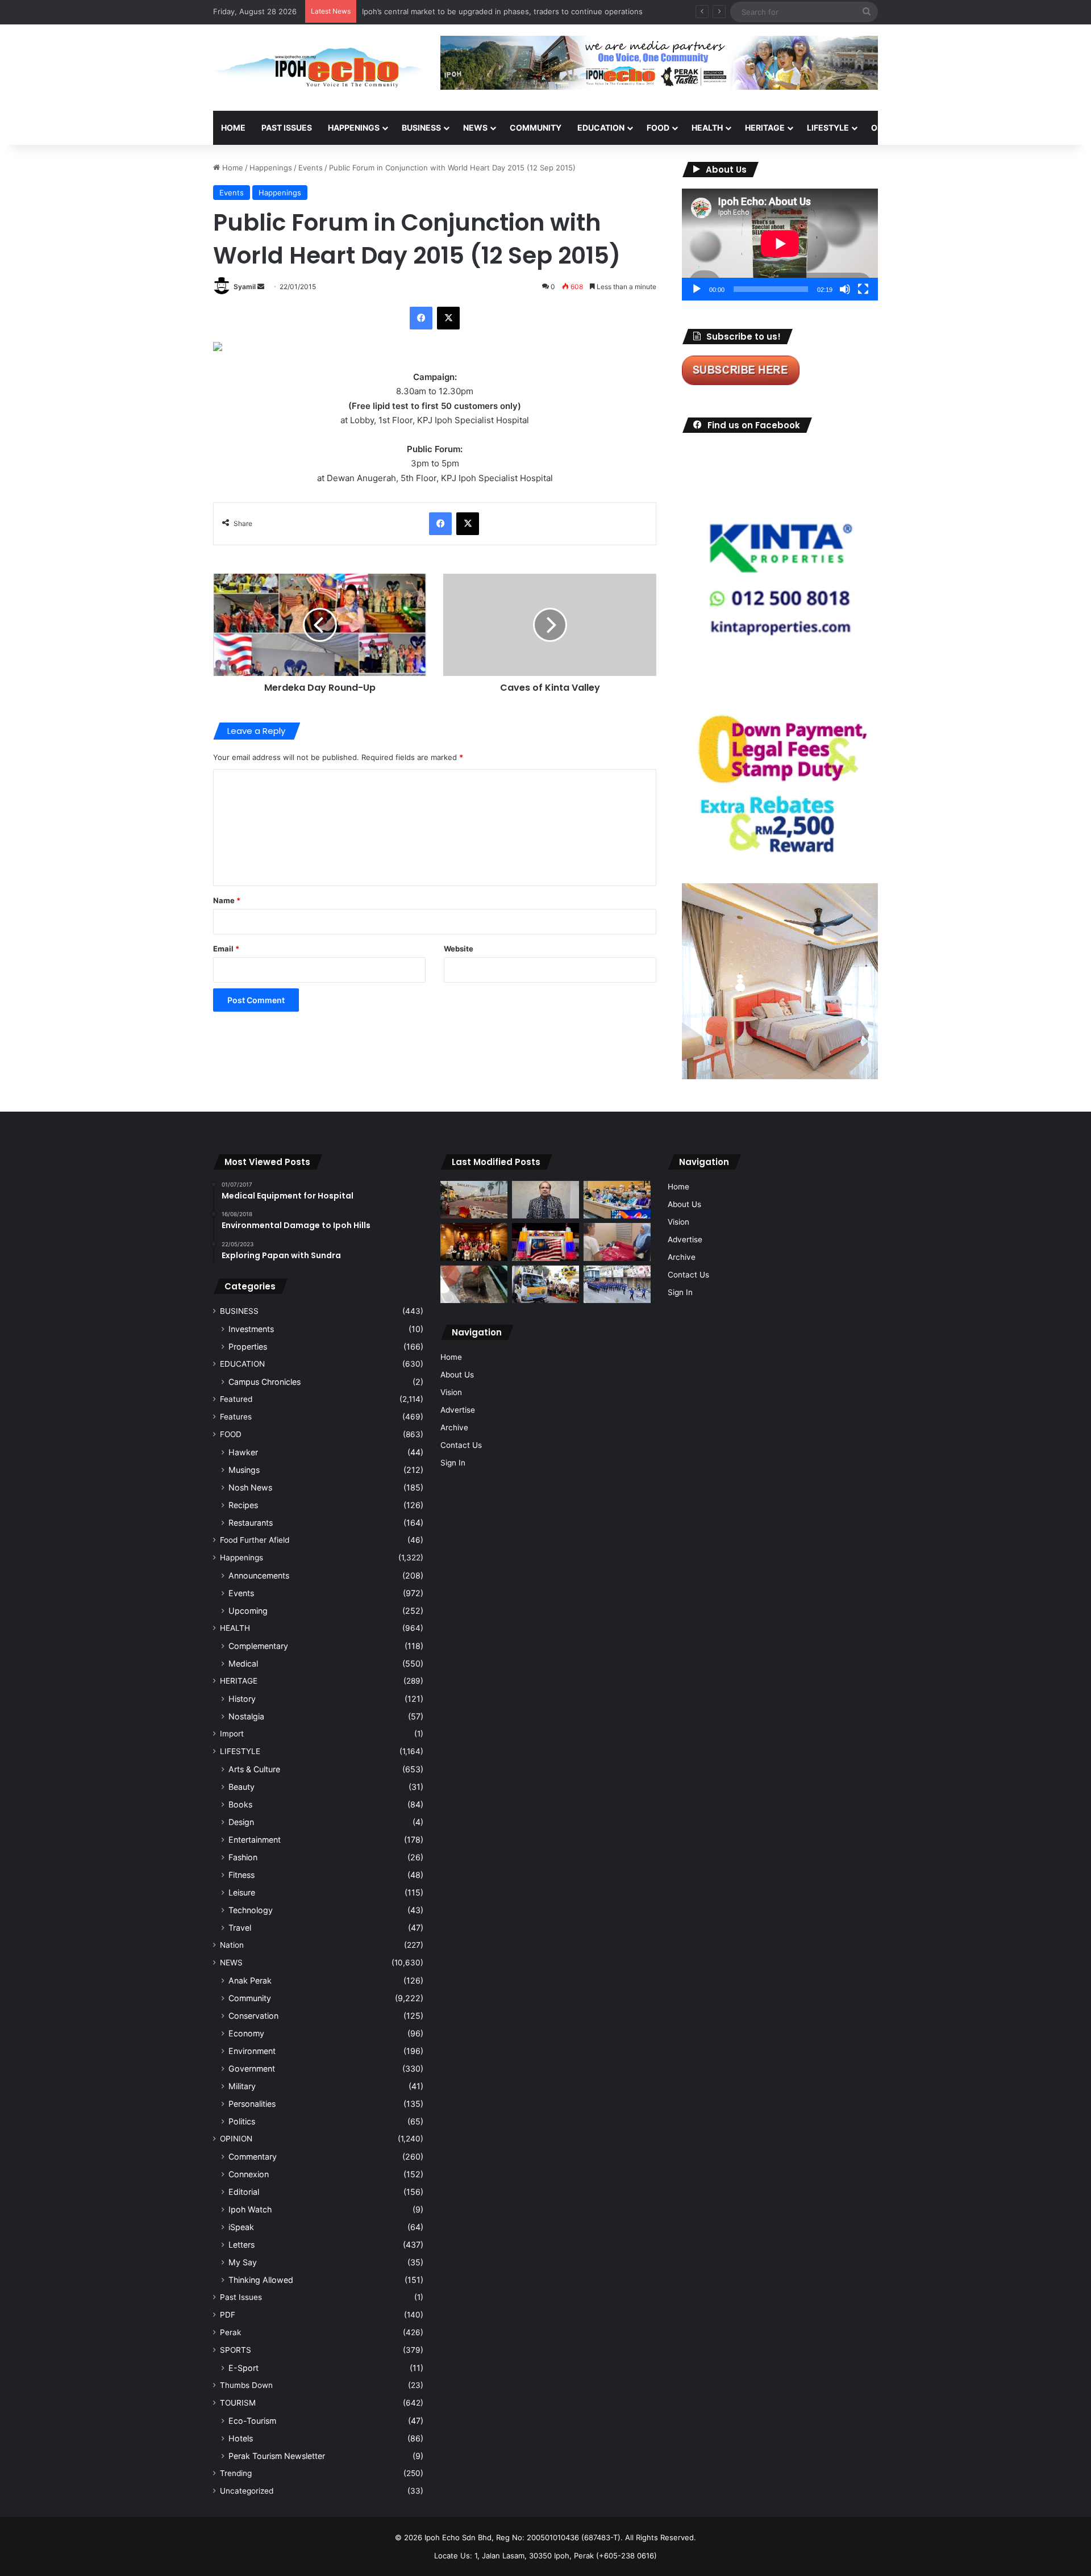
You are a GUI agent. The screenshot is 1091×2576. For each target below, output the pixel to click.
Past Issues (287, 128)
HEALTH (707, 128)
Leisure (242, 1892)
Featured (236, 1399)
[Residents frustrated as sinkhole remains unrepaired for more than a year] (474, 1285)
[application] (780, 245)
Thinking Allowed (261, 2280)
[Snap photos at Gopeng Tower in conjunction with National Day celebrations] (545, 1242)
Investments (251, 1329)
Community (250, 1998)
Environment (252, 2051)
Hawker (243, 1452)
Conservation (253, 2016)
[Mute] (845, 289)
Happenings (271, 168)
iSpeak (241, 2227)
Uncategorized (247, 2491)
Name (227, 900)
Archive (454, 1427)
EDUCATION (601, 128)
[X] (448, 318)
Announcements (259, 1575)
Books (240, 1804)
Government (252, 2068)
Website (459, 949)
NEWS (475, 128)
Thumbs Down (246, 2385)
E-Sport (243, 2368)
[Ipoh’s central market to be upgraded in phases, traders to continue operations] (617, 1200)
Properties (248, 1347)
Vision (451, 1392)
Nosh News (250, 1487)
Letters (241, 2245)
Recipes (243, 1505)
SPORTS (943, 128)
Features (236, 1417)
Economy (246, 2033)
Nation (232, 1945)
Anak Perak (250, 1980)
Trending (236, 2473)
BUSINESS (421, 128)
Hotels (241, 2438)
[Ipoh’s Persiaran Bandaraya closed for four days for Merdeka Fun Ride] (474, 1200)
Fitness (241, 1875)
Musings (244, 1470)
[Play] (697, 289)
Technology (251, 1910)
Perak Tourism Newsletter (277, 2456)
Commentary (253, 2157)
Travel (240, 1928)
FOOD (658, 128)
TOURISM (993, 128)
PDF (228, 2315)
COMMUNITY (536, 128)
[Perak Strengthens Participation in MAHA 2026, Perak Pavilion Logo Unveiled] (545, 1285)
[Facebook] (421, 318)
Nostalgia (246, 1716)
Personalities (252, 2104)
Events (311, 168)
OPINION (888, 128)
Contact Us (461, 1445)
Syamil (245, 287)
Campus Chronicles (265, 1382)
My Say (243, 2262)
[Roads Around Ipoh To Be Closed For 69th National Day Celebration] (617, 1285)
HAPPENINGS (354, 128)
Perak (230, 2332)
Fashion (243, 1857)
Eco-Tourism (252, 2421)
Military (242, 2086)
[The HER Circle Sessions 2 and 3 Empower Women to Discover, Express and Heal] (474, 1242)
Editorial (244, 2192)
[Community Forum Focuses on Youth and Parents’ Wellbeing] (545, 1200)
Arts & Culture (254, 1769)
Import (232, 1734)
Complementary (258, 1646)
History (242, 1699)
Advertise (458, 1410)
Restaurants (251, 1523)
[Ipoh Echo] (318, 68)
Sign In (453, 1463)
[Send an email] (261, 287)
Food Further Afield (255, 1540)
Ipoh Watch (250, 2209)
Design (241, 1822)
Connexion (249, 2174)
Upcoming (248, 1611)
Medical (243, 1663)
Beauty (241, 1787)
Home (233, 128)
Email (226, 949)
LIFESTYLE (828, 128)
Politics (242, 2121)
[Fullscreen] (863, 289)
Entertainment (255, 1840)
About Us (457, 1375)
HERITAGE (765, 128)
